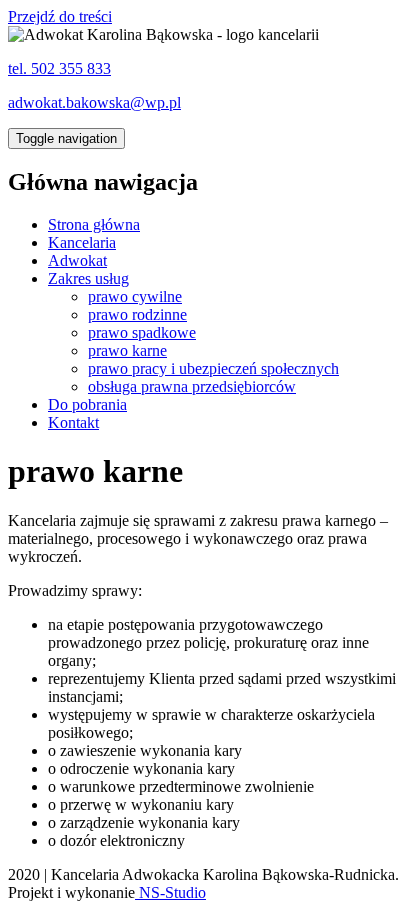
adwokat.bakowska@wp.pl (94, 102)
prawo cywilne (135, 296)
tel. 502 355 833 (59, 68)
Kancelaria (82, 242)
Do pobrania (87, 404)
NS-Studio (170, 892)
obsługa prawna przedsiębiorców (192, 386)
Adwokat (77, 260)
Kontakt (73, 422)
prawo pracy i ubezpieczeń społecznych (213, 368)
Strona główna (94, 224)
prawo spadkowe (142, 332)
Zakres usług (88, 278)
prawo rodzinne (137, 314)
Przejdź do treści (60, 16)
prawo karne (127, 350)
